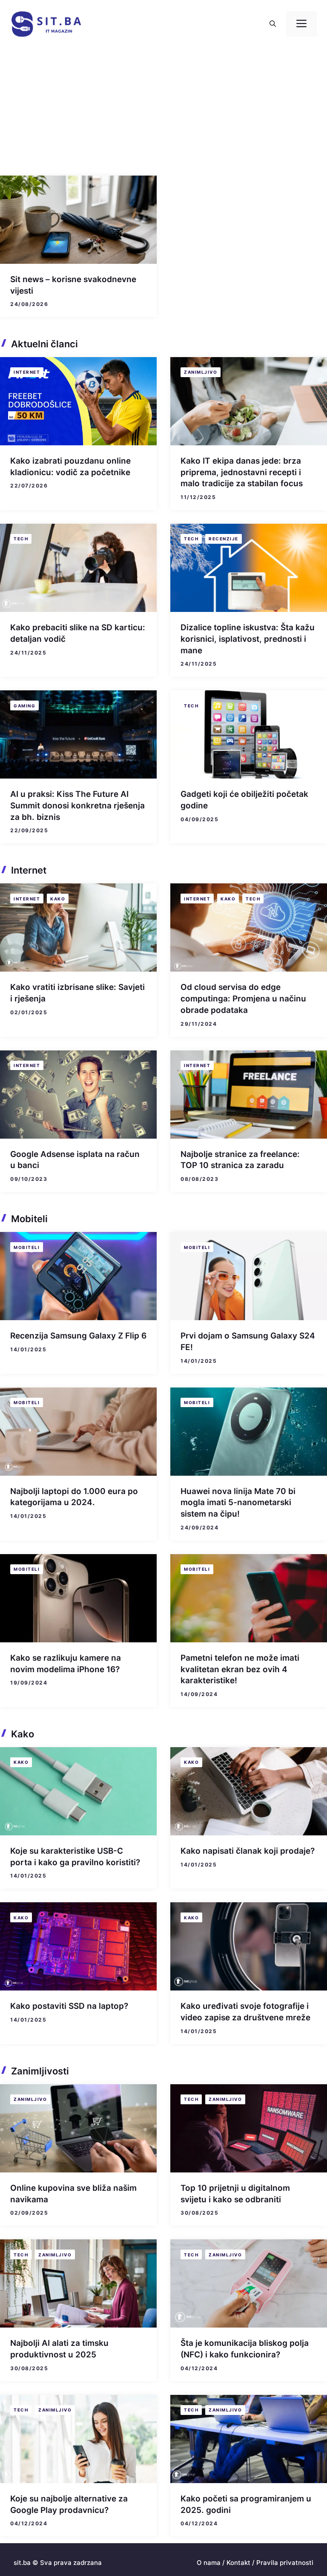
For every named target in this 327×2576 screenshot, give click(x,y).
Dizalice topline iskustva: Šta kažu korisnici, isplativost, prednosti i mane (248, 639)
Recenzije (224, 539)
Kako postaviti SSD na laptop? (69, 2006)
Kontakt (238, 2563)
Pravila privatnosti (285, 2563)
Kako (58, 899)
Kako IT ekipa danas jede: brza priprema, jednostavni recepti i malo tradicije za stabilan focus (242, 472)
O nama (209, 2563)
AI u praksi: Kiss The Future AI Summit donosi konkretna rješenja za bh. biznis (77, 805)
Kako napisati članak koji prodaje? (248, 1851)
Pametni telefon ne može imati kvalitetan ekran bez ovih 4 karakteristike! (240, 1669)
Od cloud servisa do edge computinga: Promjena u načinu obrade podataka (243, 998)
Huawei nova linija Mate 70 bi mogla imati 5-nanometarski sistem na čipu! (238, 1503)
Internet (27, 372)
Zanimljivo (201, 372)
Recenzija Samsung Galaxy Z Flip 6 (78, 1336)
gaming (24, 706)
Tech (21, 539)
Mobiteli (27, 1247)
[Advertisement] (163, 112)
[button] (273, 24)
